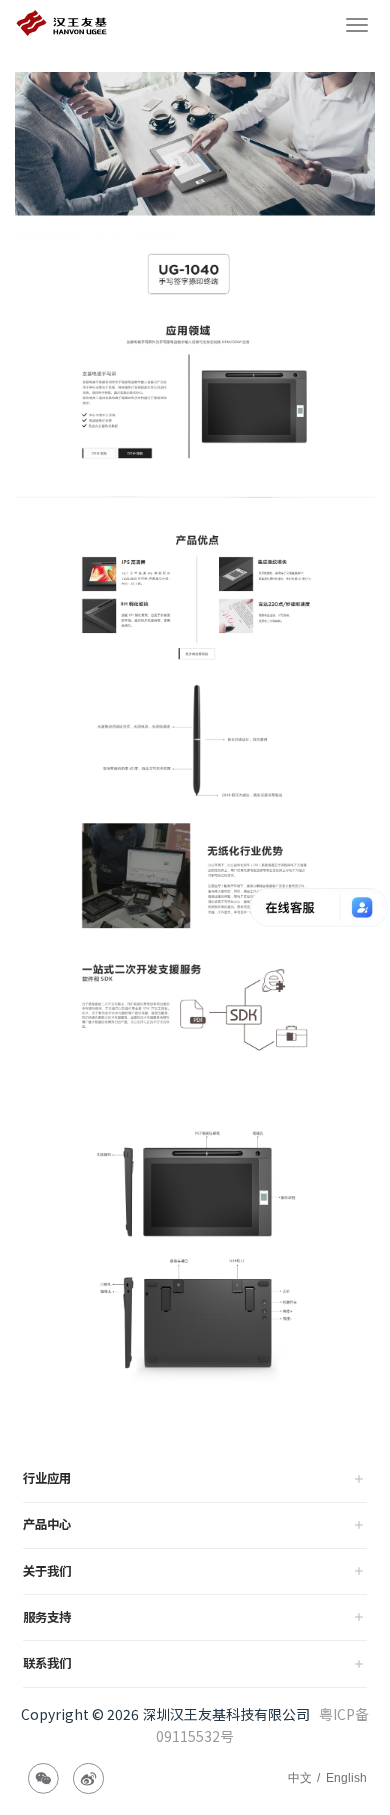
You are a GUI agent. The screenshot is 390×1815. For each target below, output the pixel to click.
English (346, 1778)
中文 (300, 1778)
